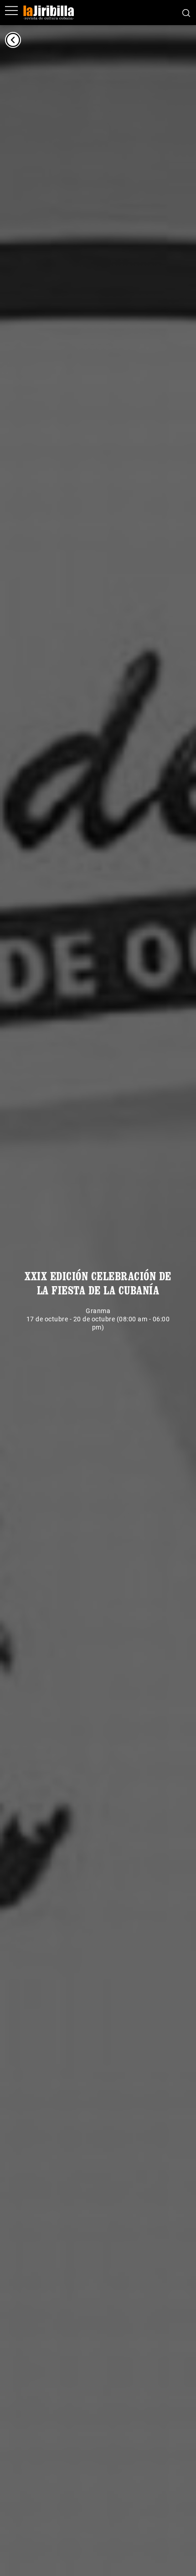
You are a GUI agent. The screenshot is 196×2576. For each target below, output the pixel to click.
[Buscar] (186, 12)
